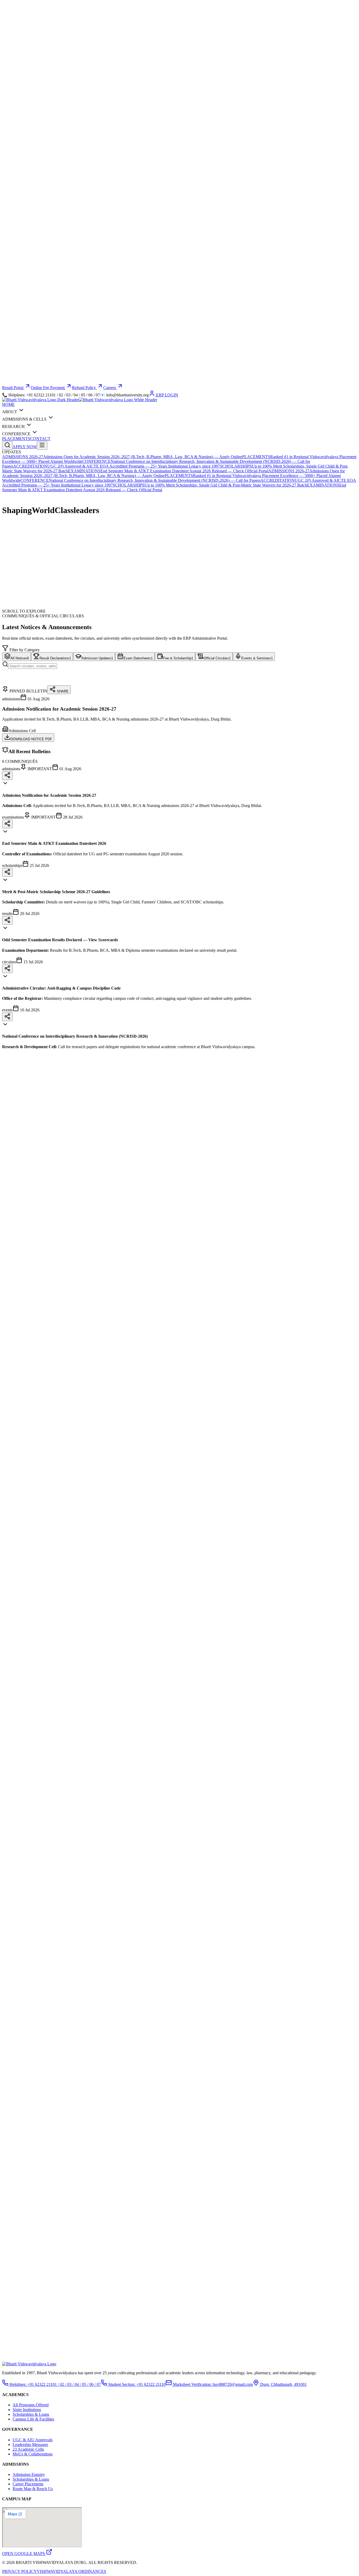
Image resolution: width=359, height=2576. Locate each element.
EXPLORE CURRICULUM (83, 538)
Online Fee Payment (48, 388)
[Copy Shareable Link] (7, 776)
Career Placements (28, 2484)
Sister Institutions (27, 2410)
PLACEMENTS (16, 439)
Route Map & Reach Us (33, 2489)
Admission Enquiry (29, 2474)
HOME (8, 404)
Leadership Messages (30, 2445)
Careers (110, 388)
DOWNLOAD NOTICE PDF (31, 739)
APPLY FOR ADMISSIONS (27, 538)
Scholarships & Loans (31, 2414)
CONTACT (40, 439)
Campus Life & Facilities (33, 2419)
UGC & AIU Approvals (33, 2440)
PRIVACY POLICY (19, 2571)
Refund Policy (84, 388)
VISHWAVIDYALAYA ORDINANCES (71, 2571)
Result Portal (13, 388)
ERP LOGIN (167, 395)
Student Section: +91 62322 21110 (136, 2384)
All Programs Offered (31, 2405)
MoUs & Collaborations (33, 2454)
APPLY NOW (25, 447)
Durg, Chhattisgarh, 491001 (283, 2384)
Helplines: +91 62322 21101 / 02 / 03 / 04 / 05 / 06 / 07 (55, 2384)
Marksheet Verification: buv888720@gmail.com (212, 2384)
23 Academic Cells (28, 2449)
